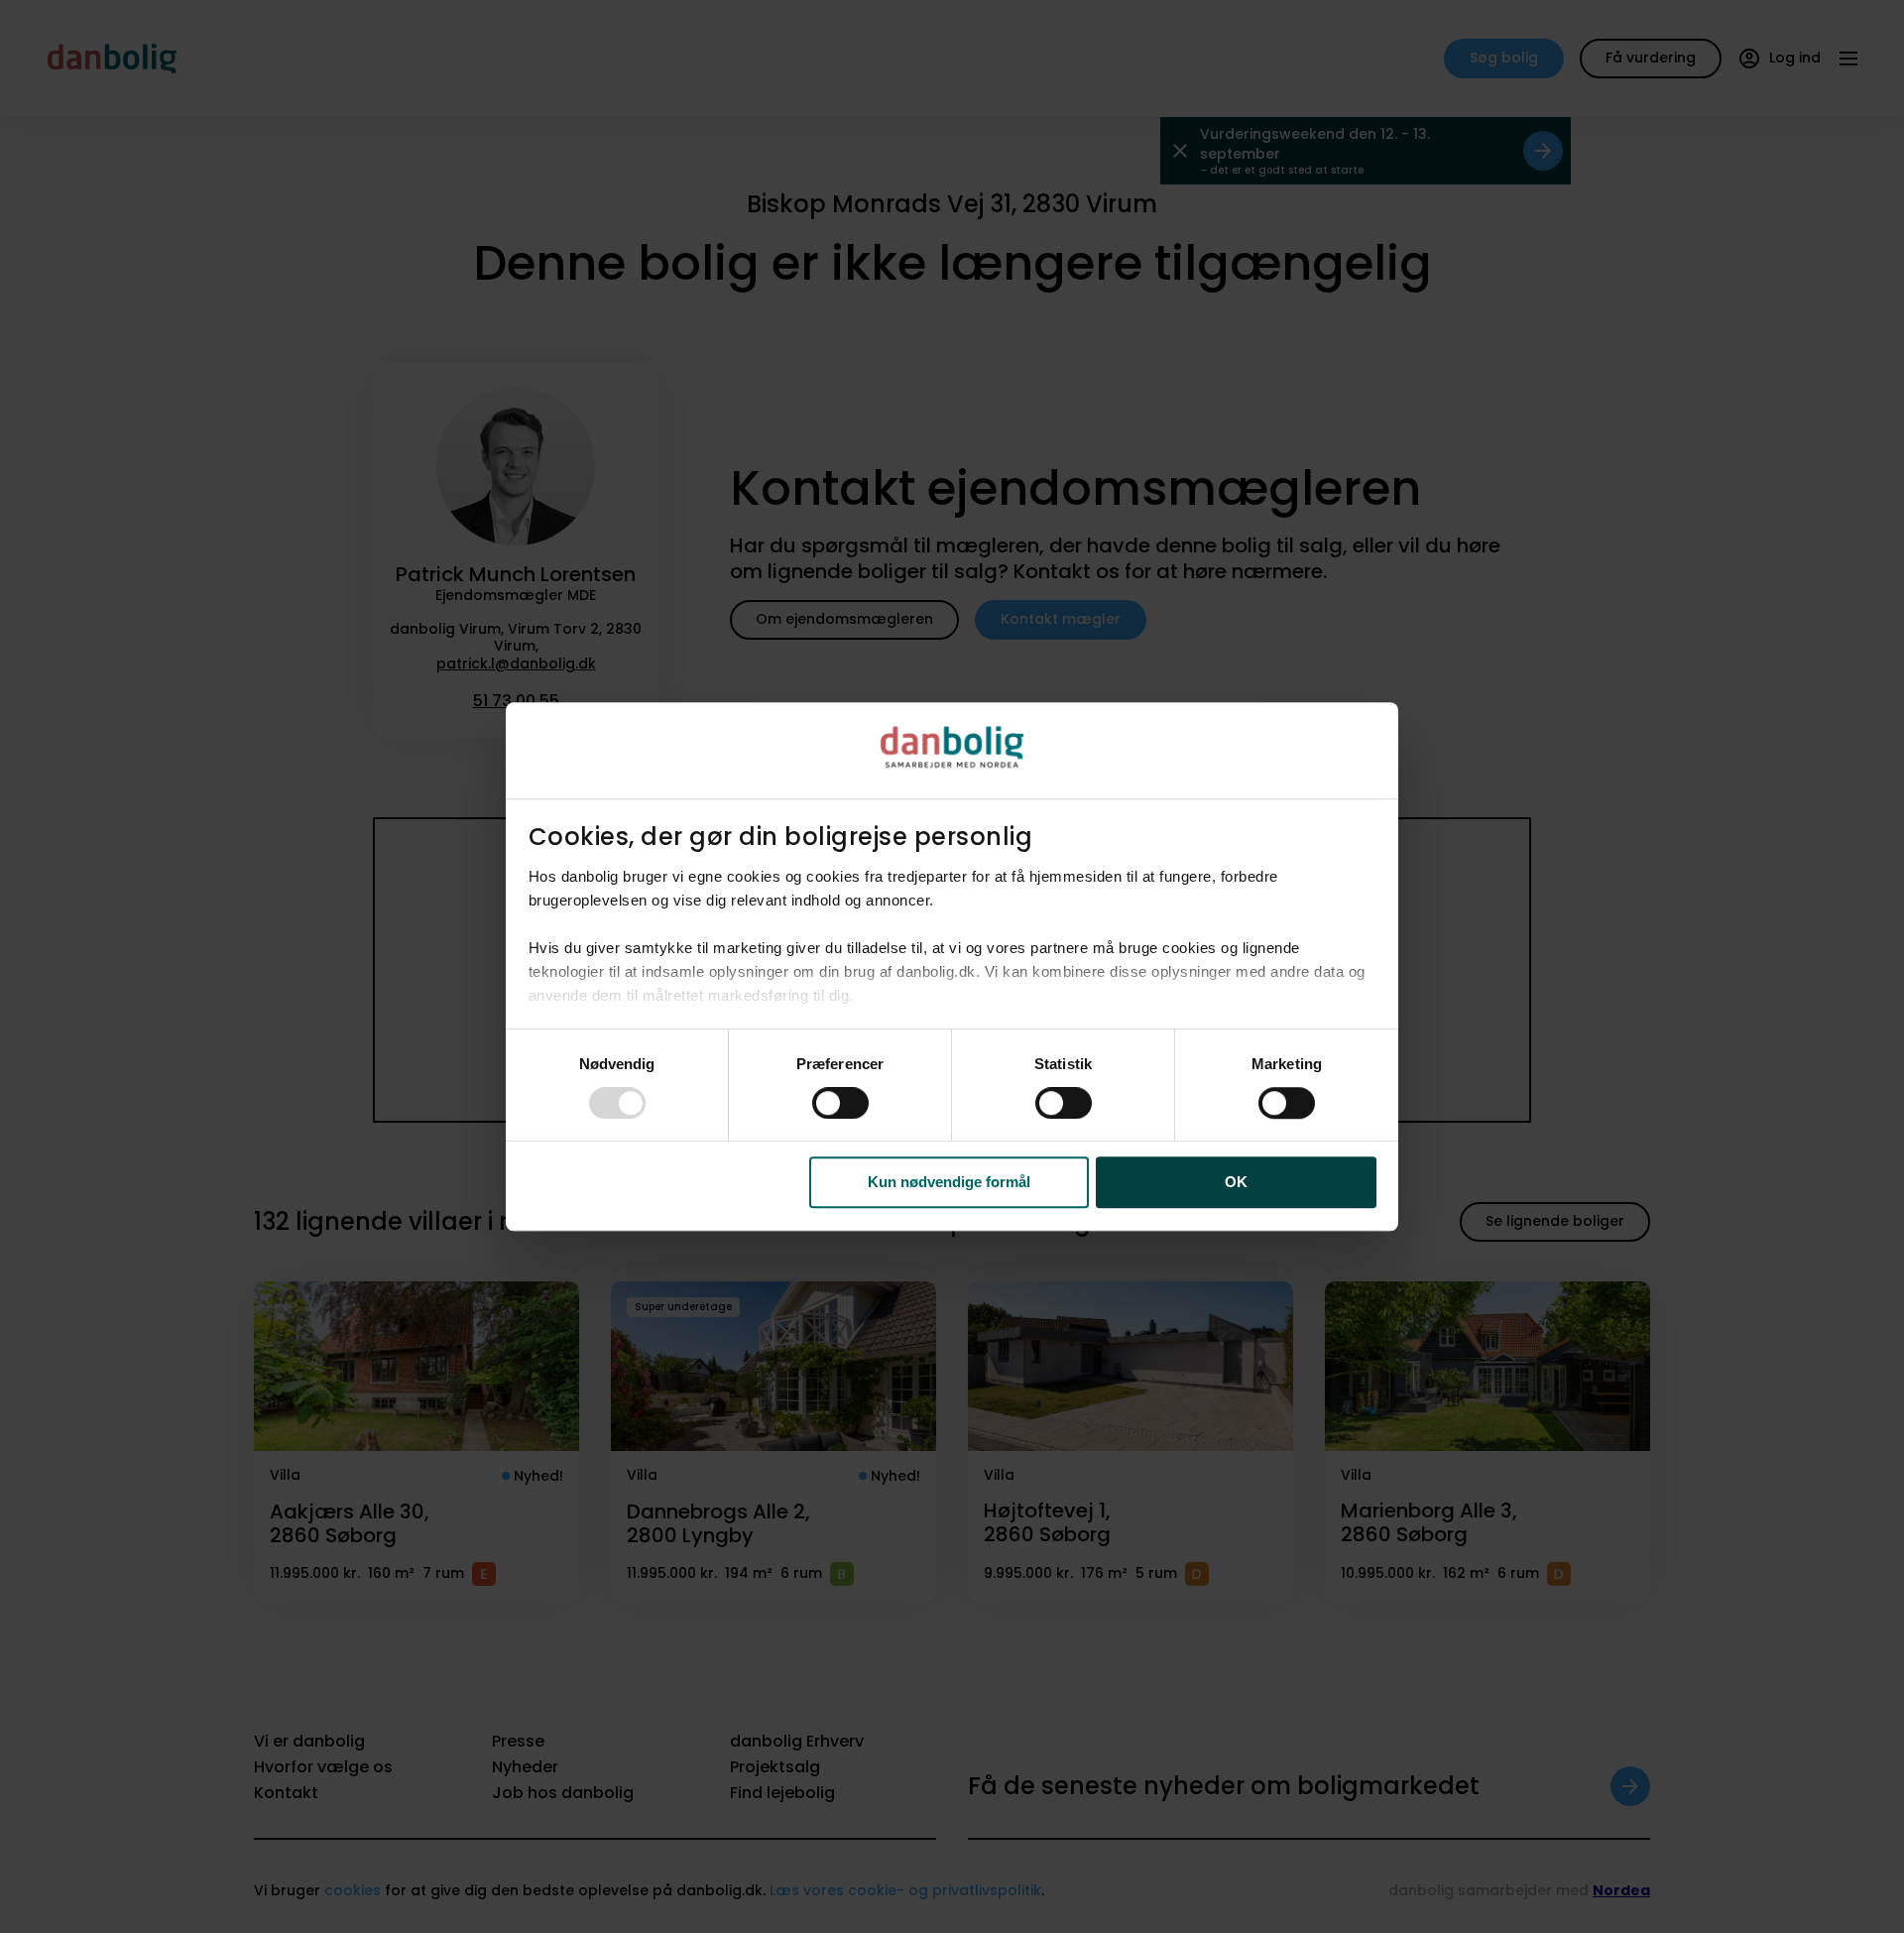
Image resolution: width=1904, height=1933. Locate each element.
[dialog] (952, 967)
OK (1236, 1183)
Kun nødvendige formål (949, 1183)
